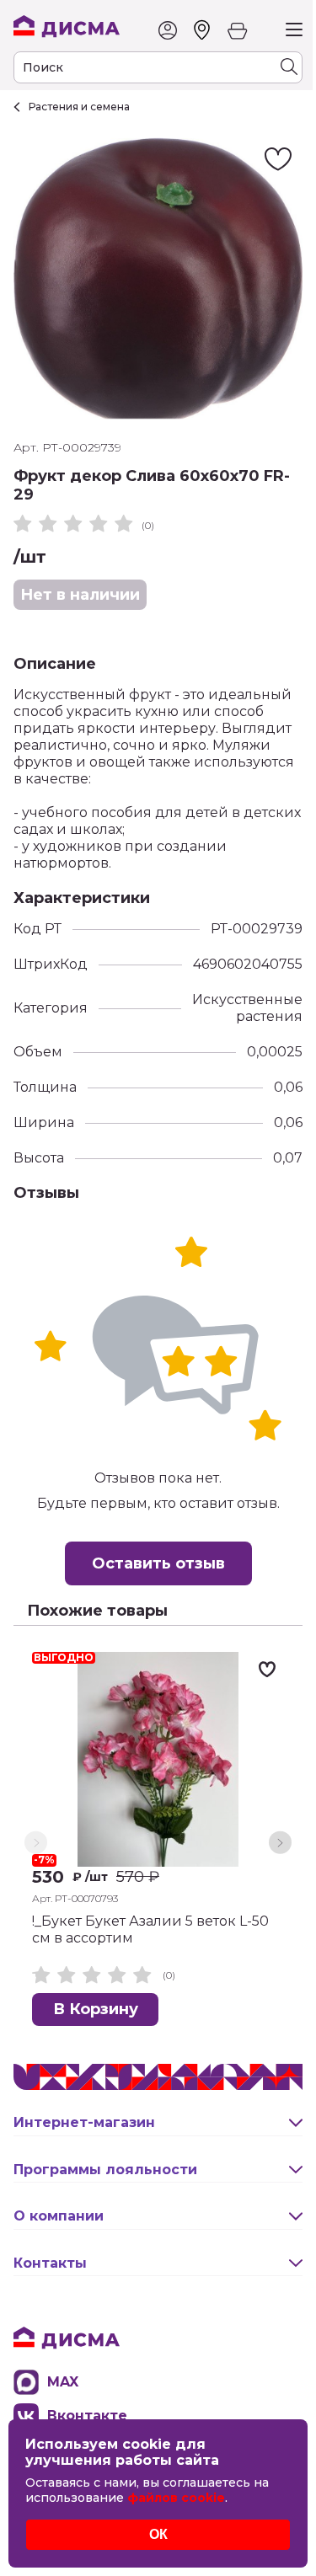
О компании (59, 2216)
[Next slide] (280, 1843)
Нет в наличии (80, 595)
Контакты (50, 2263)
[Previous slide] (36, 1843)
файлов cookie (176, 2498)
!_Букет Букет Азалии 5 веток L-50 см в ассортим (150, 1929)
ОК (158, 2534)
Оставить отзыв (158, 1563)
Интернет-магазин (84, 2122)
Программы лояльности (105, 2170)
